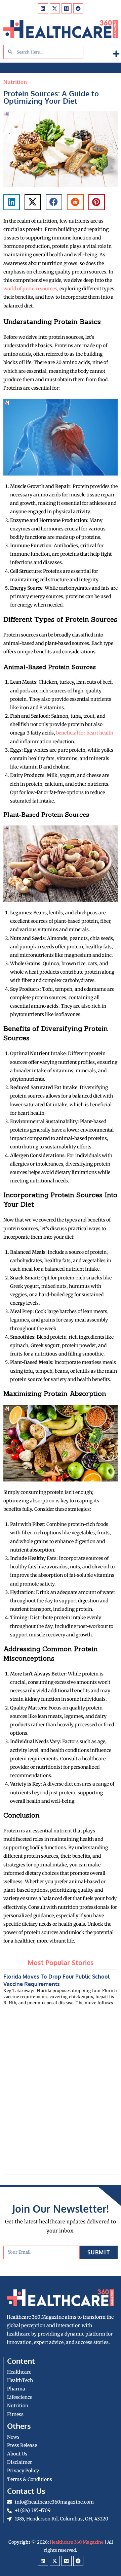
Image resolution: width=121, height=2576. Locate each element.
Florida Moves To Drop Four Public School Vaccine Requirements (56, 1980)
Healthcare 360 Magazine (77, 2542)
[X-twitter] (55, 8)
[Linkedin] (43, 8)
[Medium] (67, 8)
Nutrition (15, 82)
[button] (116, 54)
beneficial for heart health (85, 733)
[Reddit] (78, 8)
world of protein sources (30, 289)
